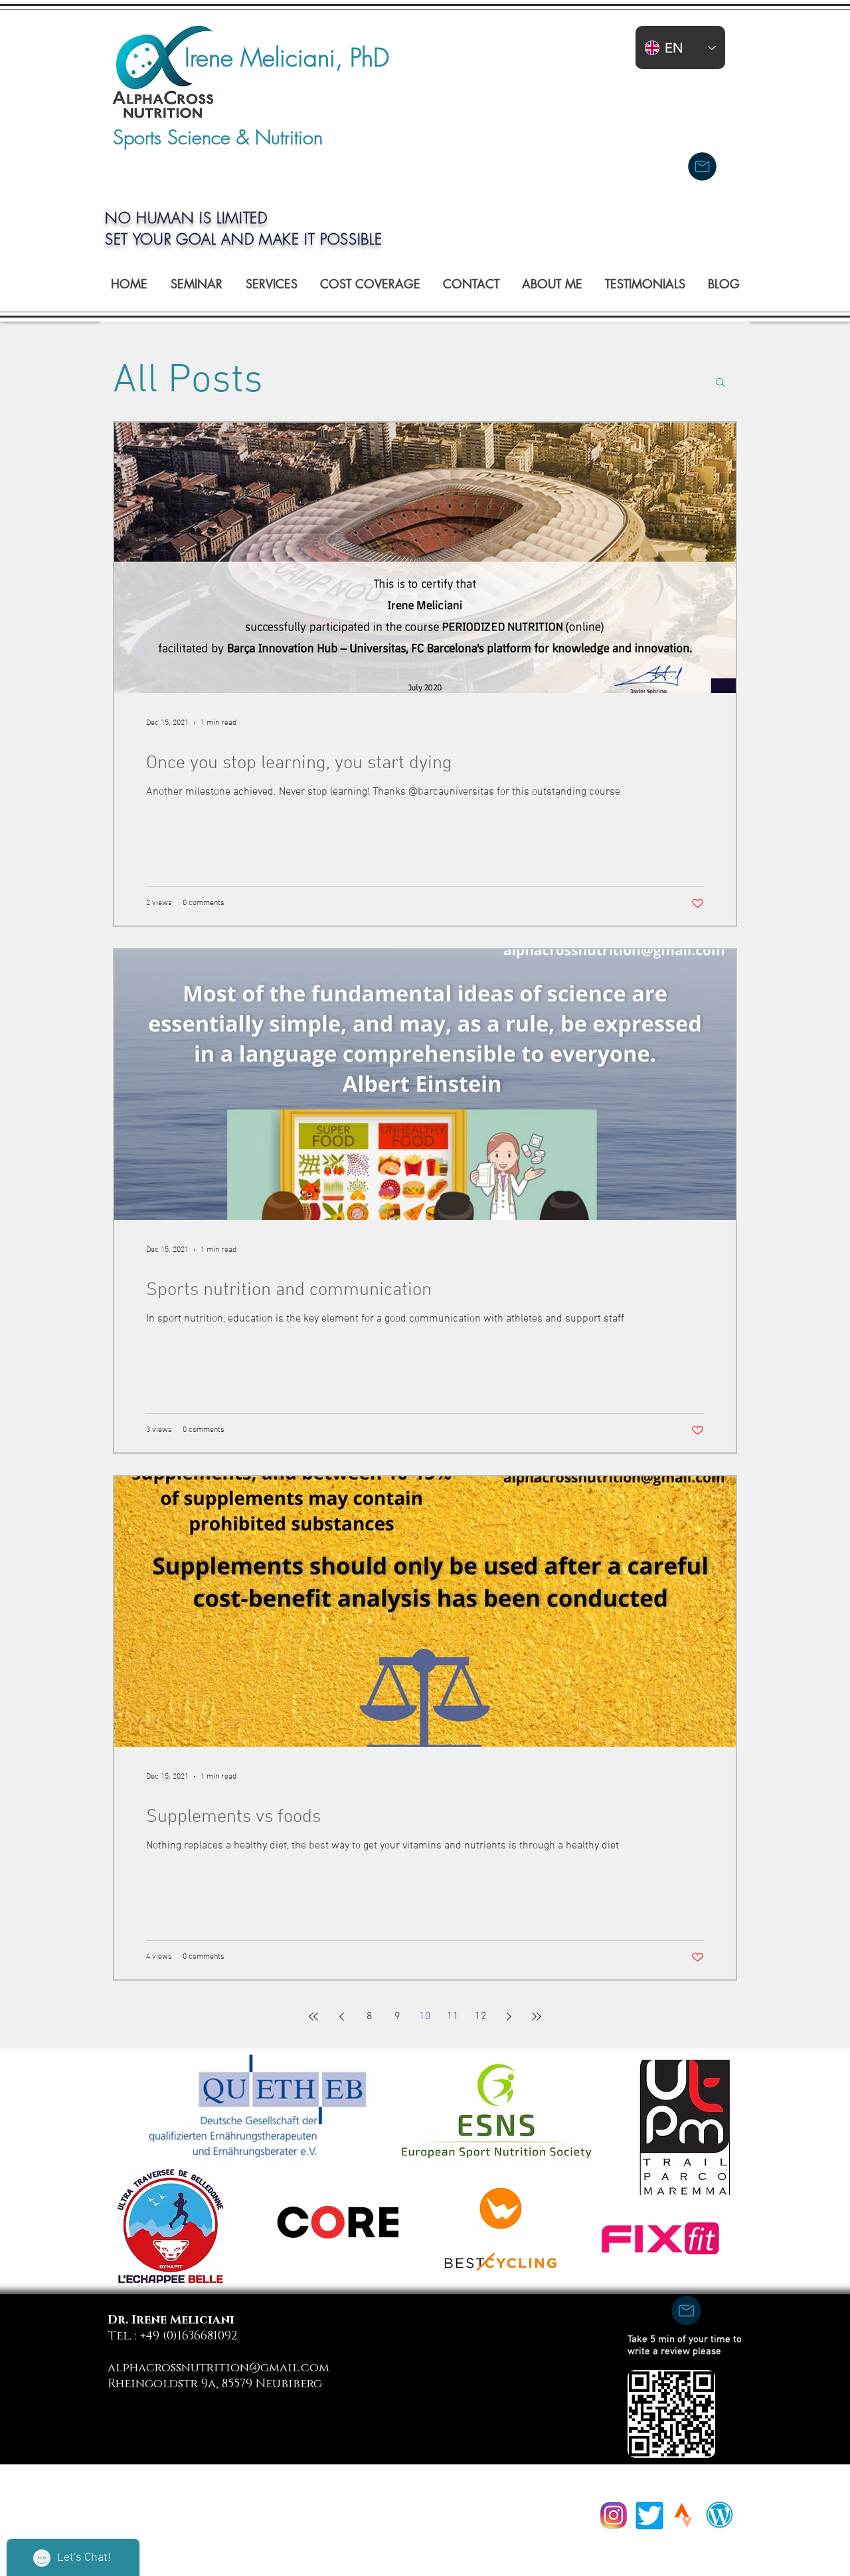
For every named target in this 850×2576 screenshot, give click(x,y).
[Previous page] (341, 2017)
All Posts (188, 381)
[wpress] (720, 2515)
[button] (720, 383)
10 (425, 2017)
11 (453, 2017)
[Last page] (537, 2017)
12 (481, 2017)
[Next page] (509, 2017)
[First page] (313, 2017)
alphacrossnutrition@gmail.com (218, 2368)
